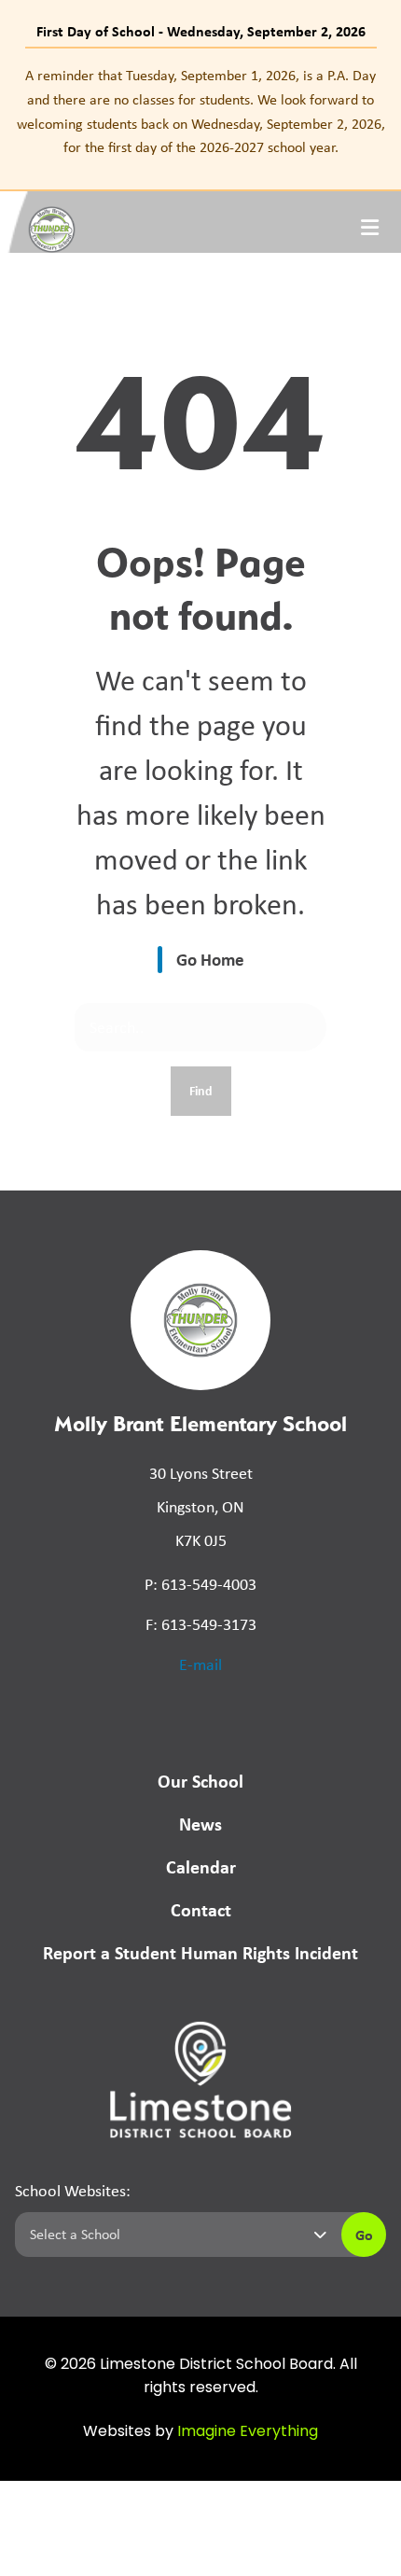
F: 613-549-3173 (201, 1624)
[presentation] (370, 228)
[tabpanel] (200, 111)
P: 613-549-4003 (200, 1584)
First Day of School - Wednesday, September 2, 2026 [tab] (201, 31)
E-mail (200, 1664)
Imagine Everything (248, 2432)
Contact (201, 1909)
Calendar (201, 1866)
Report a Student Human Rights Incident (200, 1952)
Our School (200, 1781)
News (200, 1824)
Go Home (210, 959)
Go (364, 2235)
